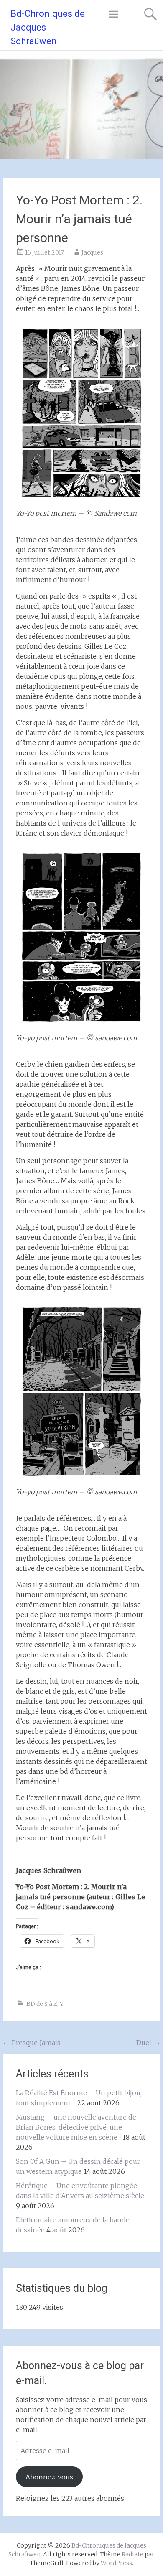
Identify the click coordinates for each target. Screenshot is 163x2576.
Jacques (92, 252)
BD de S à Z (42, 2004)
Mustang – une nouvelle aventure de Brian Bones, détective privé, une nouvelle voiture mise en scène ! (76, 2127)
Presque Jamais (32, 2043)
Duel (148, 2043)
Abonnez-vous (49, 2477)
